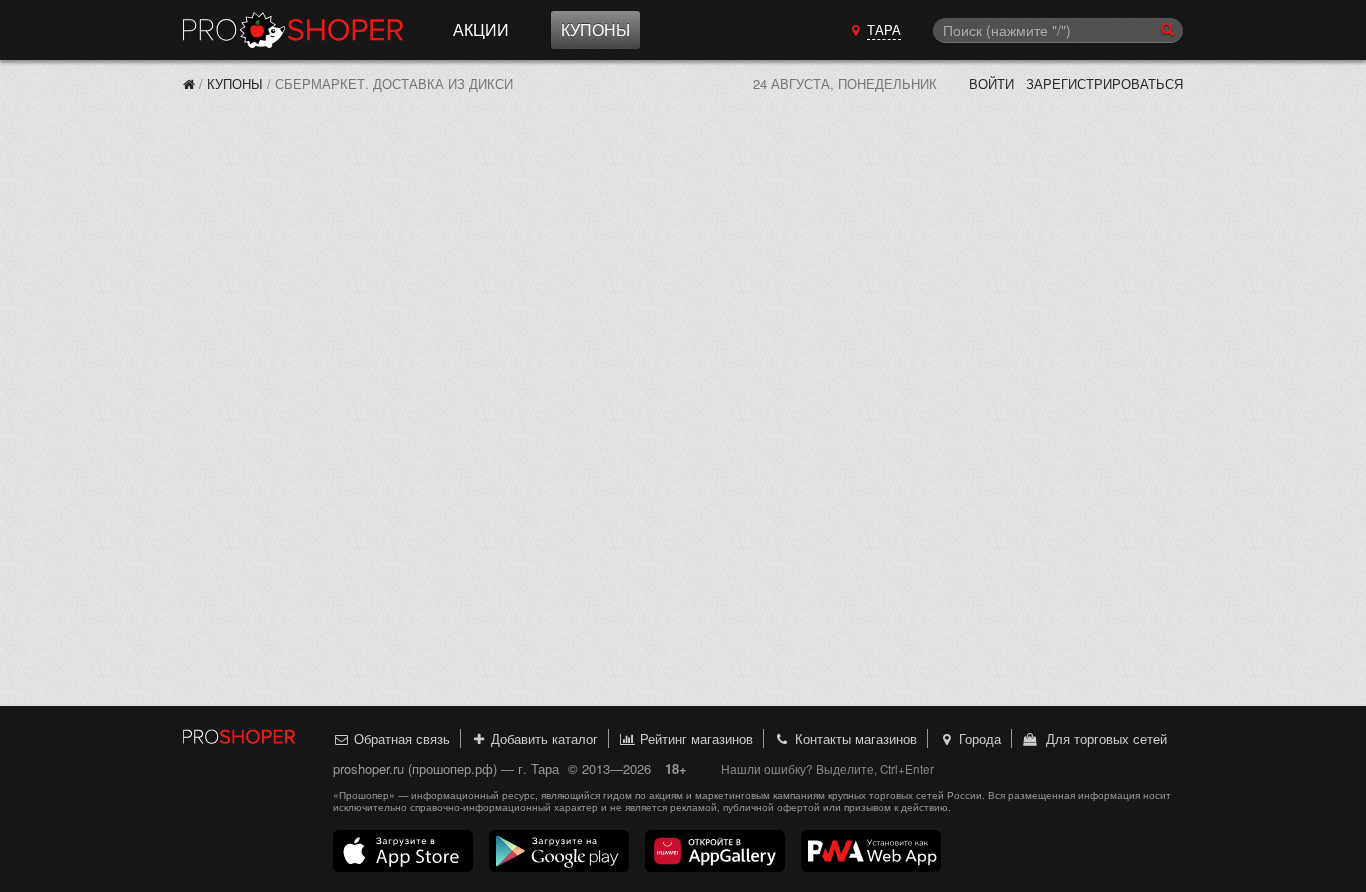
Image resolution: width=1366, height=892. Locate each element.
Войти (991, 83)
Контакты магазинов (854, 738)
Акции (481, 29)
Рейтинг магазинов (694, 738)
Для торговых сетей (1102, 738)
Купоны (595, 29)
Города (978, 738)
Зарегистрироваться (1104, 83)
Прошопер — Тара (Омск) (293, 30)
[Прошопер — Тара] (189, 83)
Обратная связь (400, 738)
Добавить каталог (542, 738)
